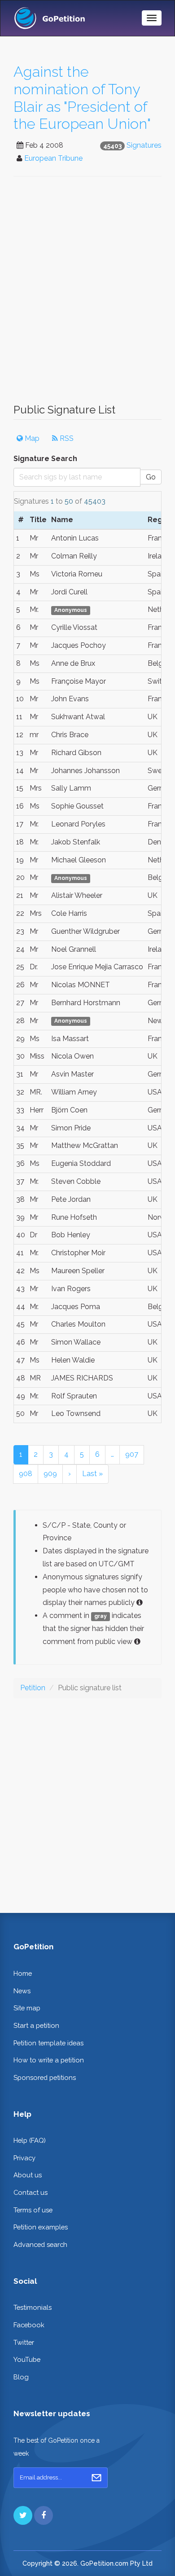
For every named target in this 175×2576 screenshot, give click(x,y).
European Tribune (53, 158)
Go (151, 477)
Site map (27, 2008)
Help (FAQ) (30, 2140)
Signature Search (45, 459)
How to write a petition (49, 2060)
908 (26, 1474)
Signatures (144, 145)
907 (132, 1454)
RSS (66, 438)
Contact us (31, 2192)
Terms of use (33, 2210)
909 (50, 1474)
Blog (21, 2377)
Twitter (24, 2342)
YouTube (27, 2359)
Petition (33, 1688)
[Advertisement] (87, 295)
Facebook (29, 2325)
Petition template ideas (48, 2043)
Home (23, 1973)
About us (28, 2175)
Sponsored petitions (45, 2077)
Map (31, 438)
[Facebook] (44, 2515)
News (22, 1991)
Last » (92, 1474)
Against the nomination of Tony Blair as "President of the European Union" (82, 98)
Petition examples (41, 2227)
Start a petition (36, 2025)
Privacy (24, 2158)
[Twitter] (23, 2515)
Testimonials (33, 2307)
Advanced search (40, 2244)
